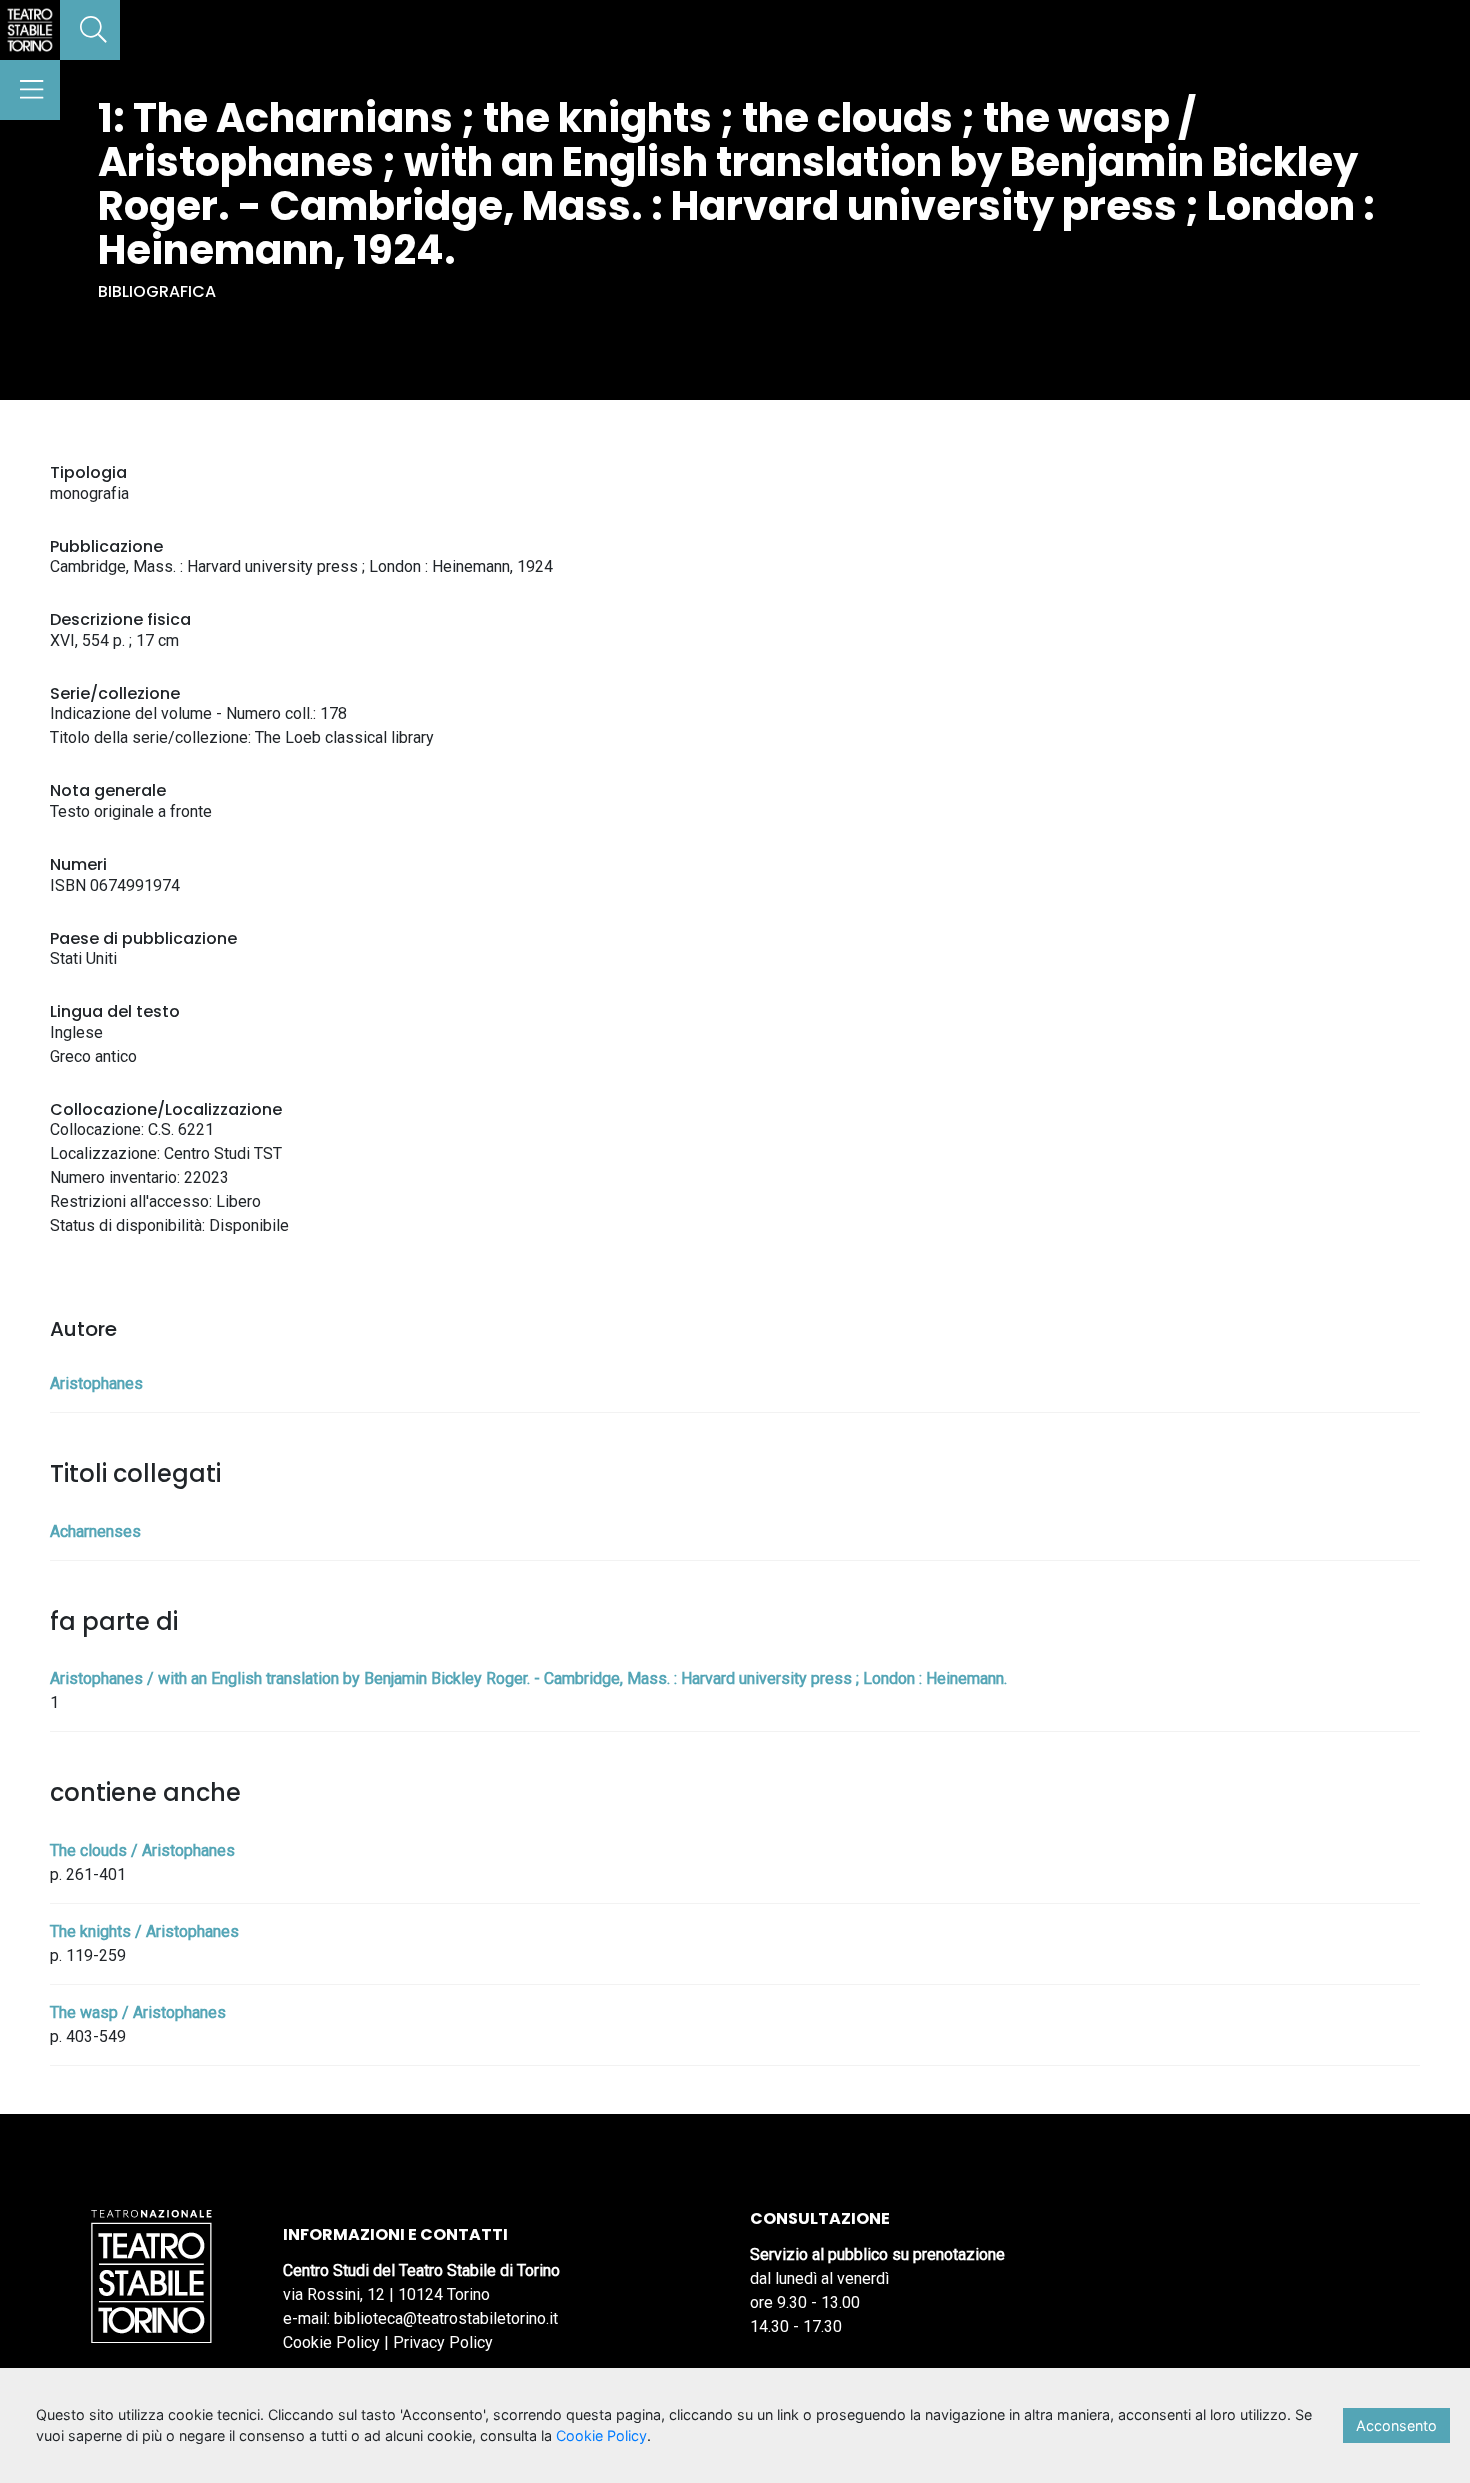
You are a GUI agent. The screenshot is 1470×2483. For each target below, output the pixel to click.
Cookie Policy (331, 2342)
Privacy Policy (443, 2342)
